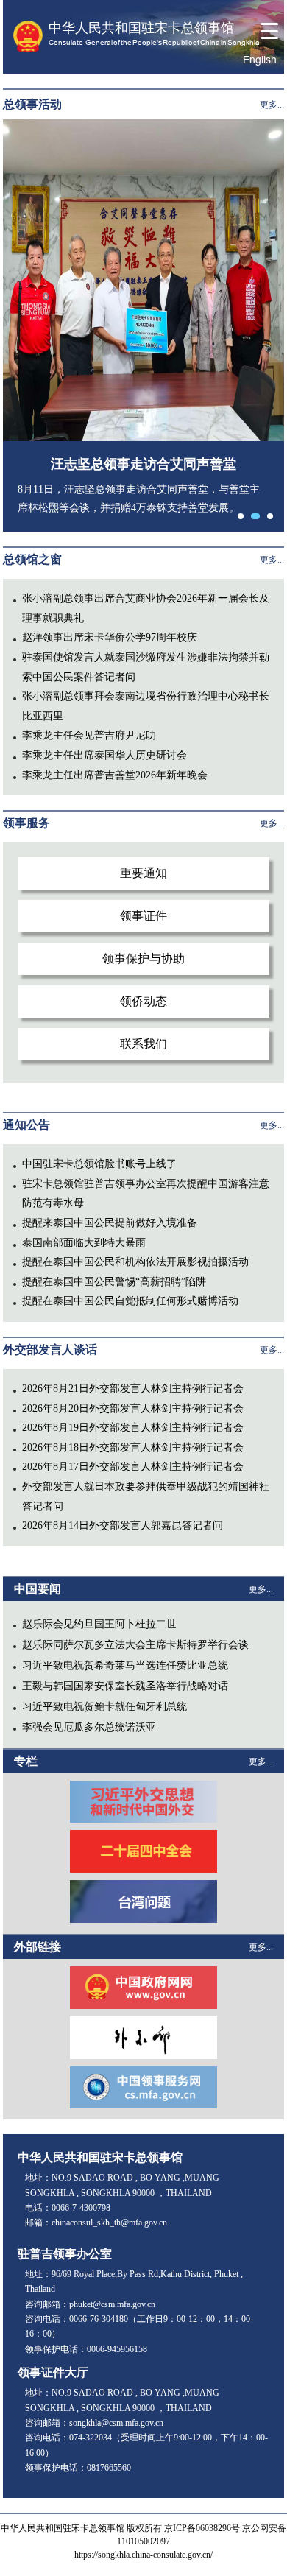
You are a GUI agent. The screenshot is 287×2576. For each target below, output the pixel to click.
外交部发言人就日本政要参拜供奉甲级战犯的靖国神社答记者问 (146, 1496)
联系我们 (143, 1044)
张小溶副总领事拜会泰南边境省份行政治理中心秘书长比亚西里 (146, 706)
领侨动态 (143, 1001)
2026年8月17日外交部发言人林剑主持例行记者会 (133, 1467)
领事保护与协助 (143, 958)
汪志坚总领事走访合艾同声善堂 (143, 464)
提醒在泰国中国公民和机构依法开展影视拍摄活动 (135, 1262)
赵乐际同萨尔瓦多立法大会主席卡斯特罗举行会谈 (135, 1645)
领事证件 (143, 916)
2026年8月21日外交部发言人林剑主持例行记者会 (133, 1389)
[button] (241, 516)
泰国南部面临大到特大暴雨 (84, 1243)
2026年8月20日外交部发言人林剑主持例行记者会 (133, 1408)
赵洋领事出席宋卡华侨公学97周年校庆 (110, 637)
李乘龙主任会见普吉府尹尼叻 (89, 735)
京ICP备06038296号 (202, 2528)
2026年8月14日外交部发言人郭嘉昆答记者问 (123, 1525)
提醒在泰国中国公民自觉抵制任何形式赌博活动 (130, 1301)
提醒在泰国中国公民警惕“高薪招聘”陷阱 (114, 1282)
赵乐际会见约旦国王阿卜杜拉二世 (99, 1624)
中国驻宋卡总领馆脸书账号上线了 (99, 1164)
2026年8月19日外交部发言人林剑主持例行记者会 (133, 1428)
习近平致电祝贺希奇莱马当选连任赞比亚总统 (125, 1665)
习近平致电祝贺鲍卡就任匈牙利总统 (104, 1707)
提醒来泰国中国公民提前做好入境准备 (110, 1223)
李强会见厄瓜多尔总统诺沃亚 (89, 1727)
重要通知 (143, 873)
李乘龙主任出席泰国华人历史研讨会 (104, 755)
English (260, 60)
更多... (272, 105)
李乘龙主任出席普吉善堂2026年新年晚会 (115, 775)
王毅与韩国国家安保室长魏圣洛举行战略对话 (125, 1686)
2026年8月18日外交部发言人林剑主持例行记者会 (133, 1447)
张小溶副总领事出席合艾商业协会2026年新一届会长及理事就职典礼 (146, 608)
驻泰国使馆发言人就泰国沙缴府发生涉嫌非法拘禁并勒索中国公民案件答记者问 (146, 667)
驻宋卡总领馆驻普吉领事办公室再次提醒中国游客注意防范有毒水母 (146, 1194)
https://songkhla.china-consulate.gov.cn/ (143, 2555)
